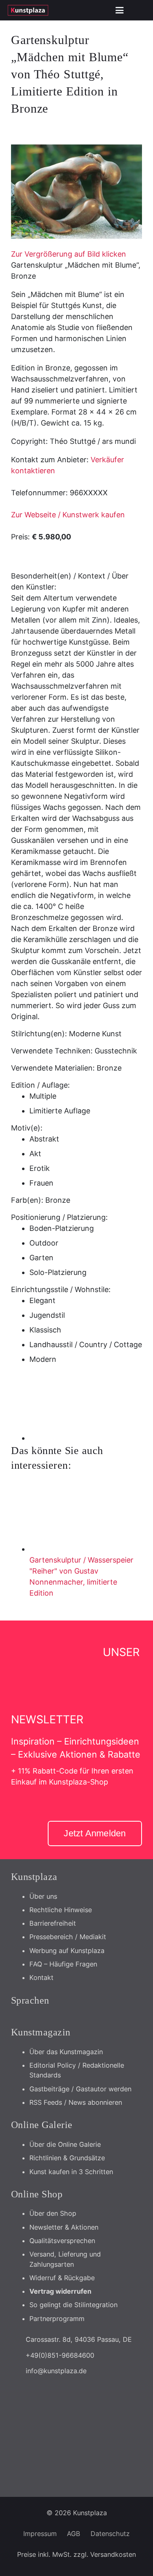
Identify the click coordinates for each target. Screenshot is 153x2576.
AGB (74, 2534)
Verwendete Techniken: (52, 1051)
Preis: (20, 537)
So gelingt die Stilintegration (73, 2305)
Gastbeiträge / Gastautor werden (80, 2089)
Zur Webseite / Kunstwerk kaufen (68, 515)
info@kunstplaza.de (56, 2371)
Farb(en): (27, 1200)
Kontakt (41, 1977)
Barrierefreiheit (53, 1923)
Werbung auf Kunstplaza (67, 1951)
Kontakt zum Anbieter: (50, 460)
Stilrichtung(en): (39, 1034)
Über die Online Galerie (65, 2144)
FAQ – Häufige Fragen (63, 1964)
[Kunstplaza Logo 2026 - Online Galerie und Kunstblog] (28, 10)
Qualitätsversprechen (62, 2241)
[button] (120, 10)
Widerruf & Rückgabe (62, 2278)
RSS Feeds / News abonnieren (76, 2102)
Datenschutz (110, 2534)
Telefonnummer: (39, 493)
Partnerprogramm (57, 2319)
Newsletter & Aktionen (64, 2227)
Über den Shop (53, 2213)
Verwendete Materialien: (53, 1068)
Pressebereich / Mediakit (68, 1937)
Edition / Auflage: (40, 1085)
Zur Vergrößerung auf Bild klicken (69, 254)
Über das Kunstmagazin (66, 2052)
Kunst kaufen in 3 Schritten (71, 2172)
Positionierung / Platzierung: (59, 1217)
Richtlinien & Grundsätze (67, 2158)
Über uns (43, 1896)
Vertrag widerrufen (60, 2291)
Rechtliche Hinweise (61, 1910)
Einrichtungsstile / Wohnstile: (61, 1289)
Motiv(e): (27, 1128)
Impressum (40, 2534)
